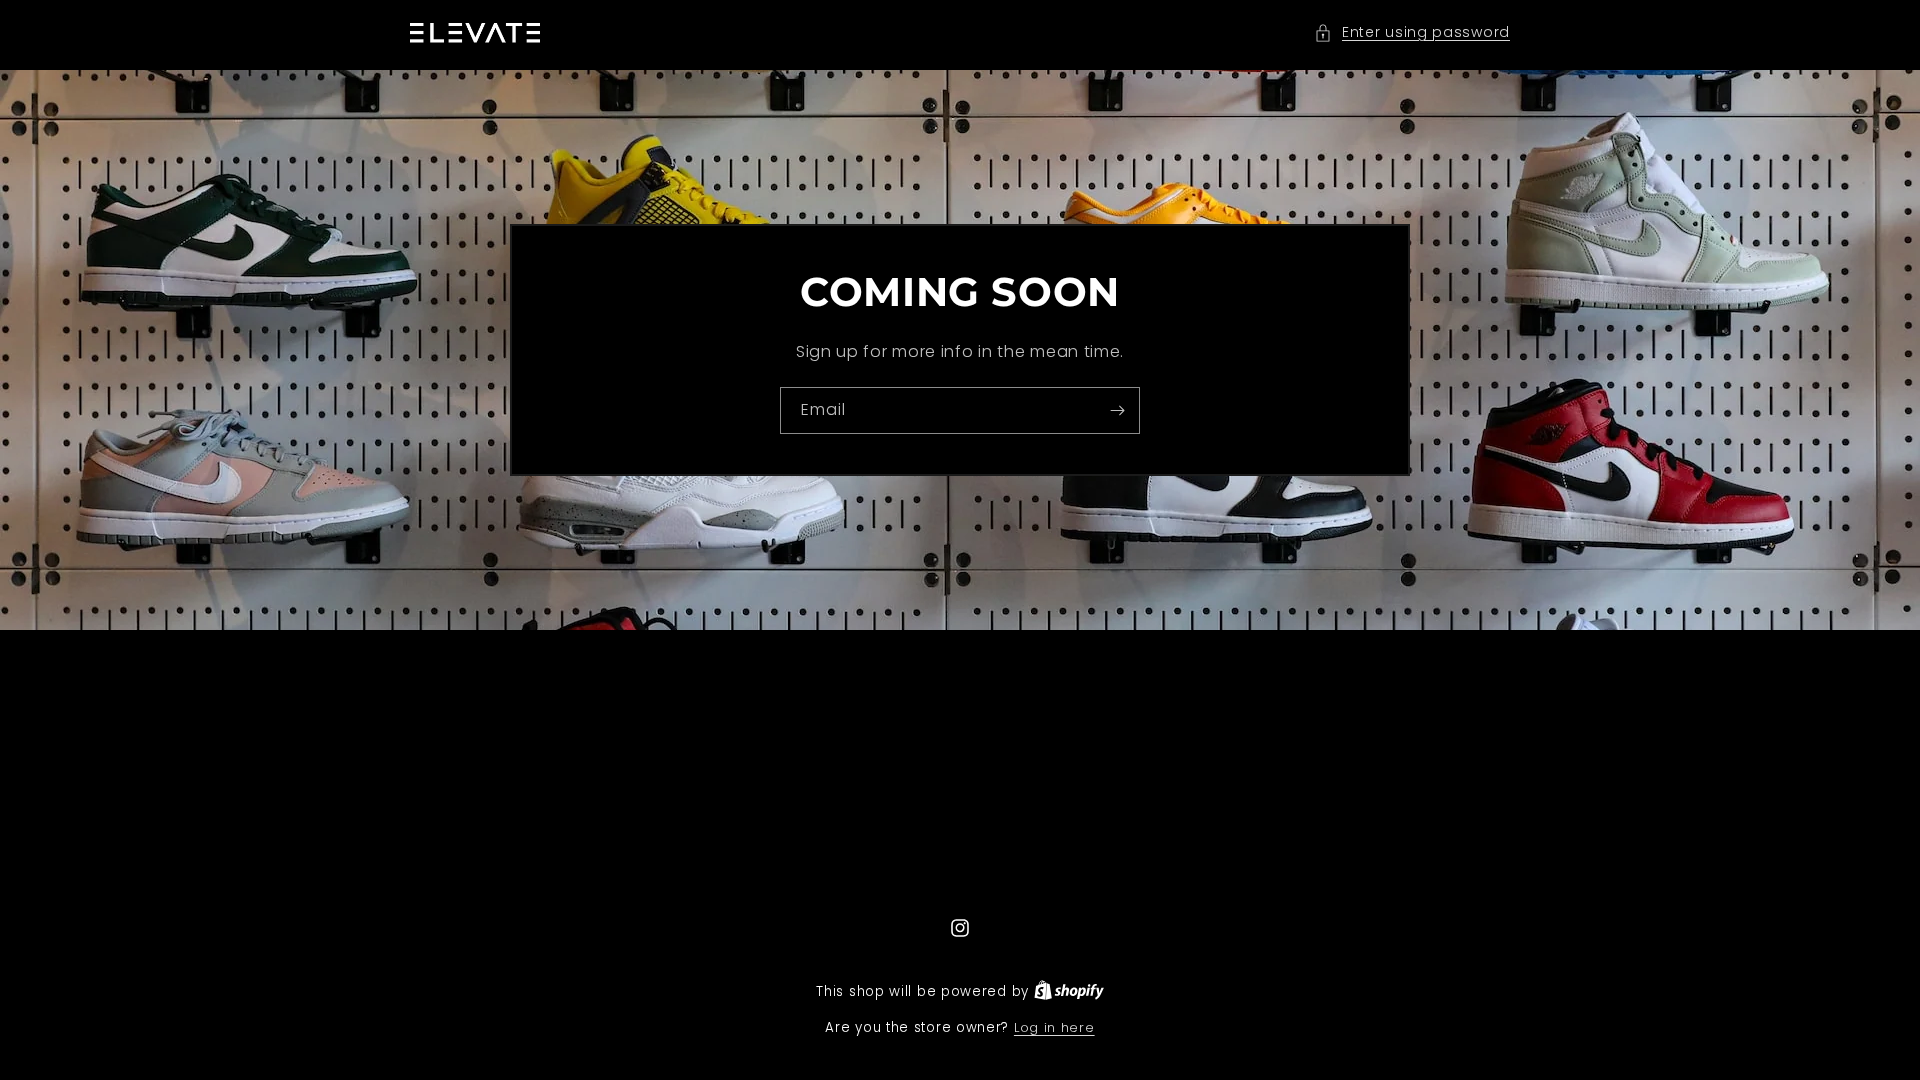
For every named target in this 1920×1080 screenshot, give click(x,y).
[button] (1412, 32)
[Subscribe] (1117, 410)
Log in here (1054, 1027)
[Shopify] (1069, 991)
